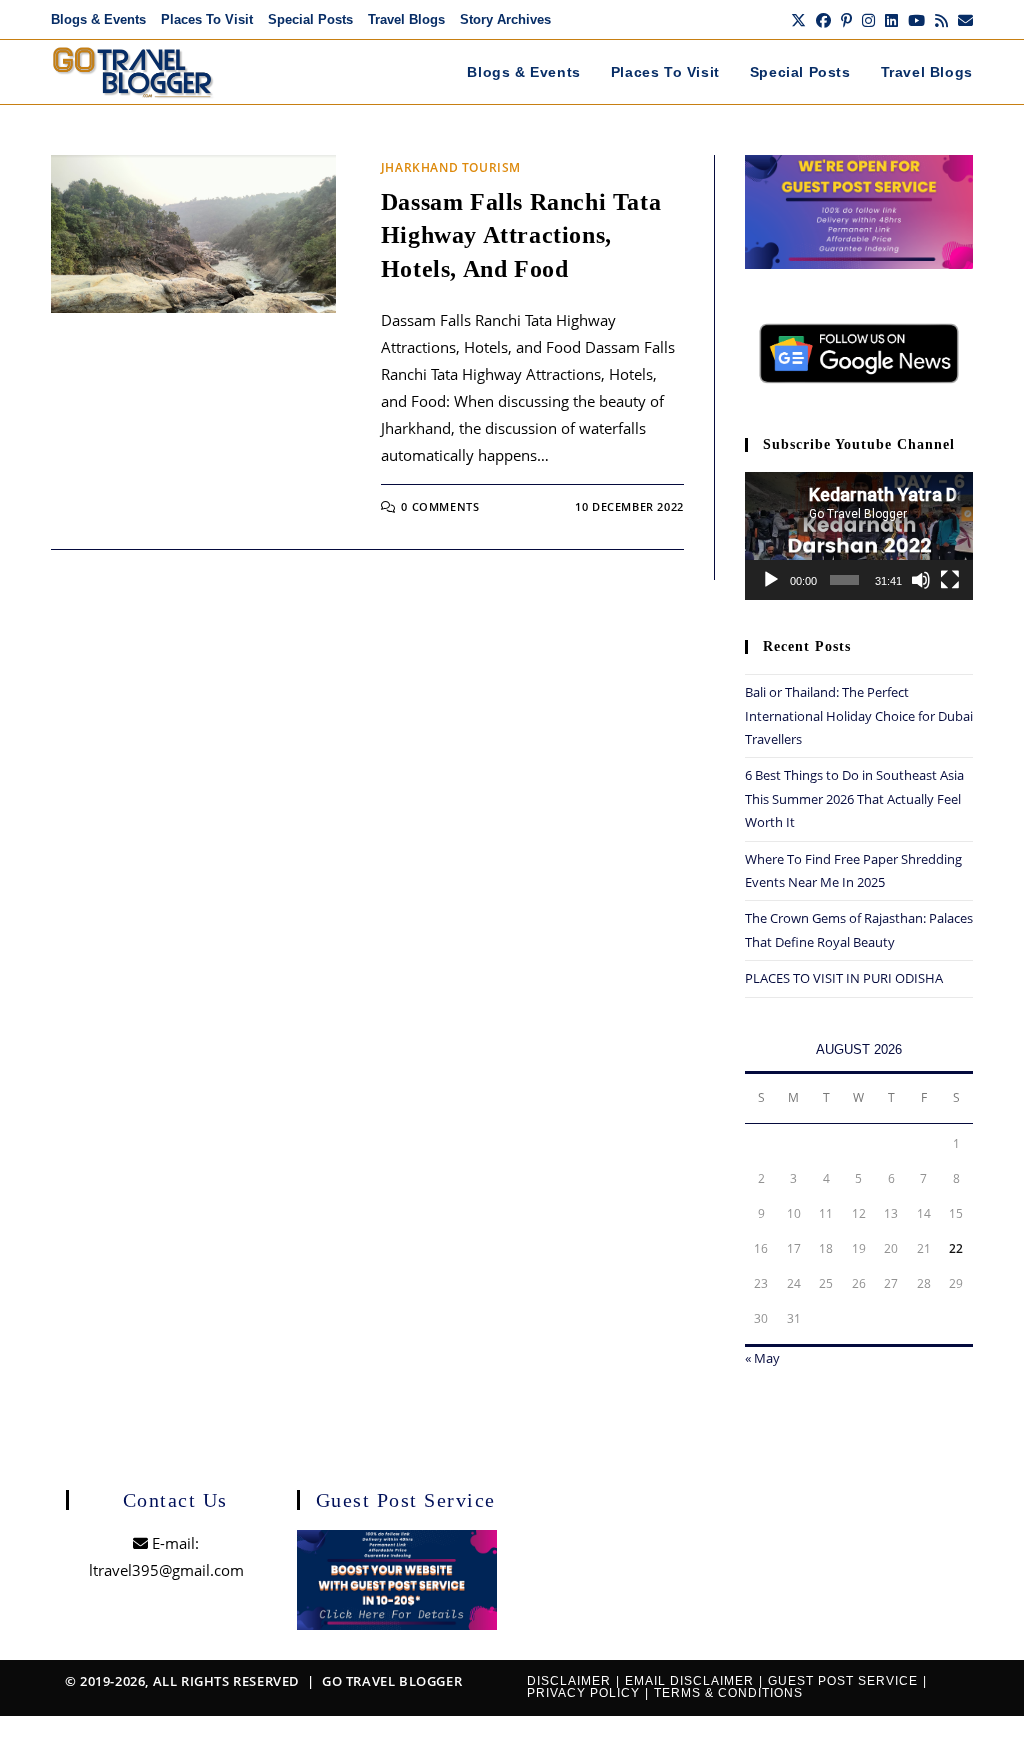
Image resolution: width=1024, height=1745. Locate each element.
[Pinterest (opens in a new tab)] (846, 20)
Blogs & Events (98, 19)
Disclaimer (569, 1681)
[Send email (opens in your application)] (963, 20)
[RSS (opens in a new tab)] (941, 20)
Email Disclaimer (689, 1681)
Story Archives (505, 19)
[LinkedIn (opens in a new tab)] (891, 20)
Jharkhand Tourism (451, 167)
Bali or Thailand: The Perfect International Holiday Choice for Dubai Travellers (859, 715)
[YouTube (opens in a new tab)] (916, 20)
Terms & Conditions (728, 1693)
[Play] (771, 580)
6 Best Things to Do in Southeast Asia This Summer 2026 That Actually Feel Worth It (854, 798)
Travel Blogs (406, 19)
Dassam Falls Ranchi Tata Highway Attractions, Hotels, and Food (521, 235)
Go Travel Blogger (392, 1681)
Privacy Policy (583, 1693)
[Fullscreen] (950, 580)
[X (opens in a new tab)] (798, 20)
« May (762, 1358)
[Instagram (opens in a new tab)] (868, 20)
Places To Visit (207, 19)
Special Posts (310, 19)
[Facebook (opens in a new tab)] (823, 20)
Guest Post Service (843, 1681)
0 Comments (440, 506)
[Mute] (921, 580)
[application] (859, 536)
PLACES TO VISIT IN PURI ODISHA (844, 978)
